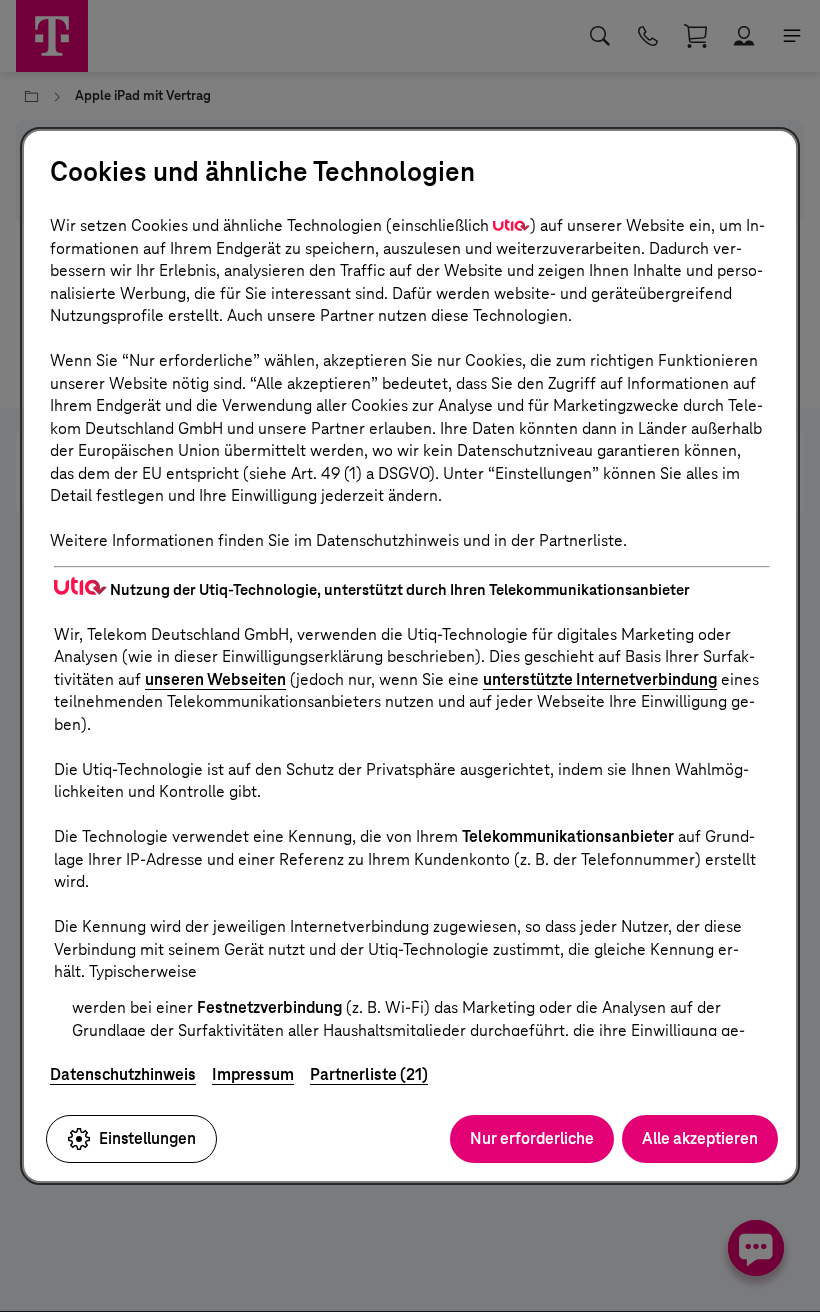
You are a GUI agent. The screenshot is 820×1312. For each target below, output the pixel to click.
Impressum (253, 1074)
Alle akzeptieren (700, 1138)
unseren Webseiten (215, 679)
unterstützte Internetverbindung (600, 679)
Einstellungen (147, 1138)
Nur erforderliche (532, 1138)
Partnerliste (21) (369, 1074)
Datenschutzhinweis (123, 1074)
